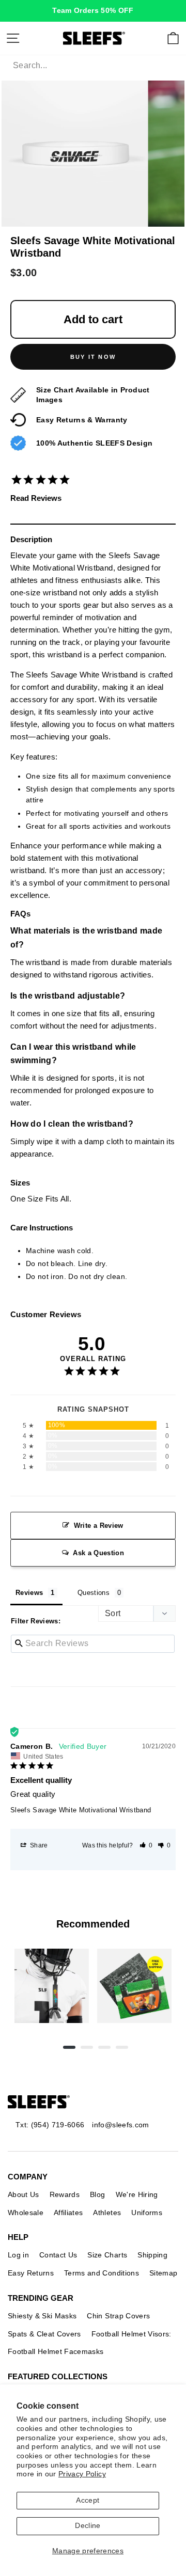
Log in (18, 2255)
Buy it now (93, 357)
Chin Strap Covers (118, 2316)
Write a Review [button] (99, 1526)
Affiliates (68, 2212)
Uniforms (147, 2212)
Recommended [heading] (93, 1924)
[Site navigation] (13, 38)
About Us (24, 2194)
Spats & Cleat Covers (44, 2334)
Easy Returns (31, 2273)
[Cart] (173, 38)
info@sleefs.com (120, 2125)
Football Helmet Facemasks (56, 2351)
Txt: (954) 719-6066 (50, 2125)
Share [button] (38, 1845)
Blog (97, 2194)
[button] (146, 1845)
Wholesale (26, 2212)
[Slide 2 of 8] (134, 1986)
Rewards (65, 2194)
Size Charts (107, 2255)
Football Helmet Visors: (131, 2334)
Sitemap (163, 2273)
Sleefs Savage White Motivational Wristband (81, 1810)
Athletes (107, 2212)
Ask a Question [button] (98, 1553)
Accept (88, 2500)
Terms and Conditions (102, 2273)
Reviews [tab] (29, 1593)
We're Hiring (137, 2194)
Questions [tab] (94, 1593)
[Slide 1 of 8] (52, 1986)
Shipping (152, 2255)
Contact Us (58, 2255)
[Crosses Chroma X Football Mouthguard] (52, 1986)
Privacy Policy (82, 2474)
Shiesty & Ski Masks (42, 2316)
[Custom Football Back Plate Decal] (134, 1986)
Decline (88, 2526)
